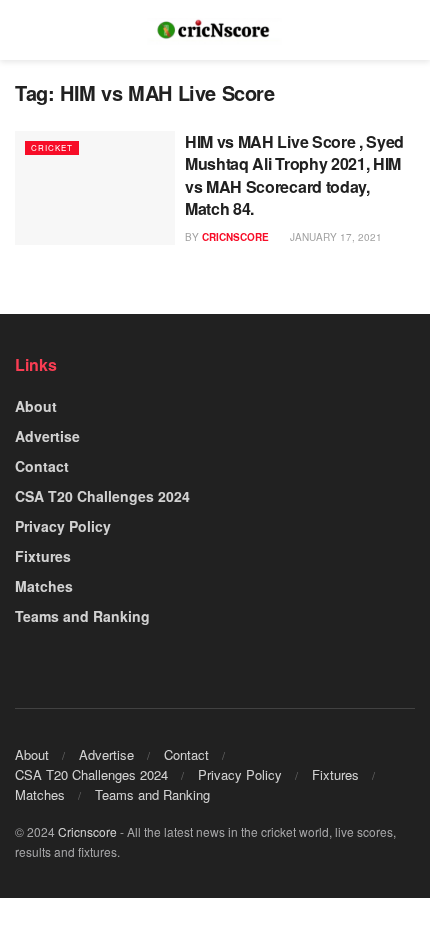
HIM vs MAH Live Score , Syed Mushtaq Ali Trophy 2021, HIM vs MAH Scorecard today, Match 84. (294, 175)
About (36, 406)
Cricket (52, 147)
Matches (44, 586)
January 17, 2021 (334, 237)
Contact (42, 466)
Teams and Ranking (82, 616)
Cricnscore (87, 831)
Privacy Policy (63, 526)
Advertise (47, 436)
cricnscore (235, 237)
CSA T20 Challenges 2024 (102, 496)
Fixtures (43, 556)
